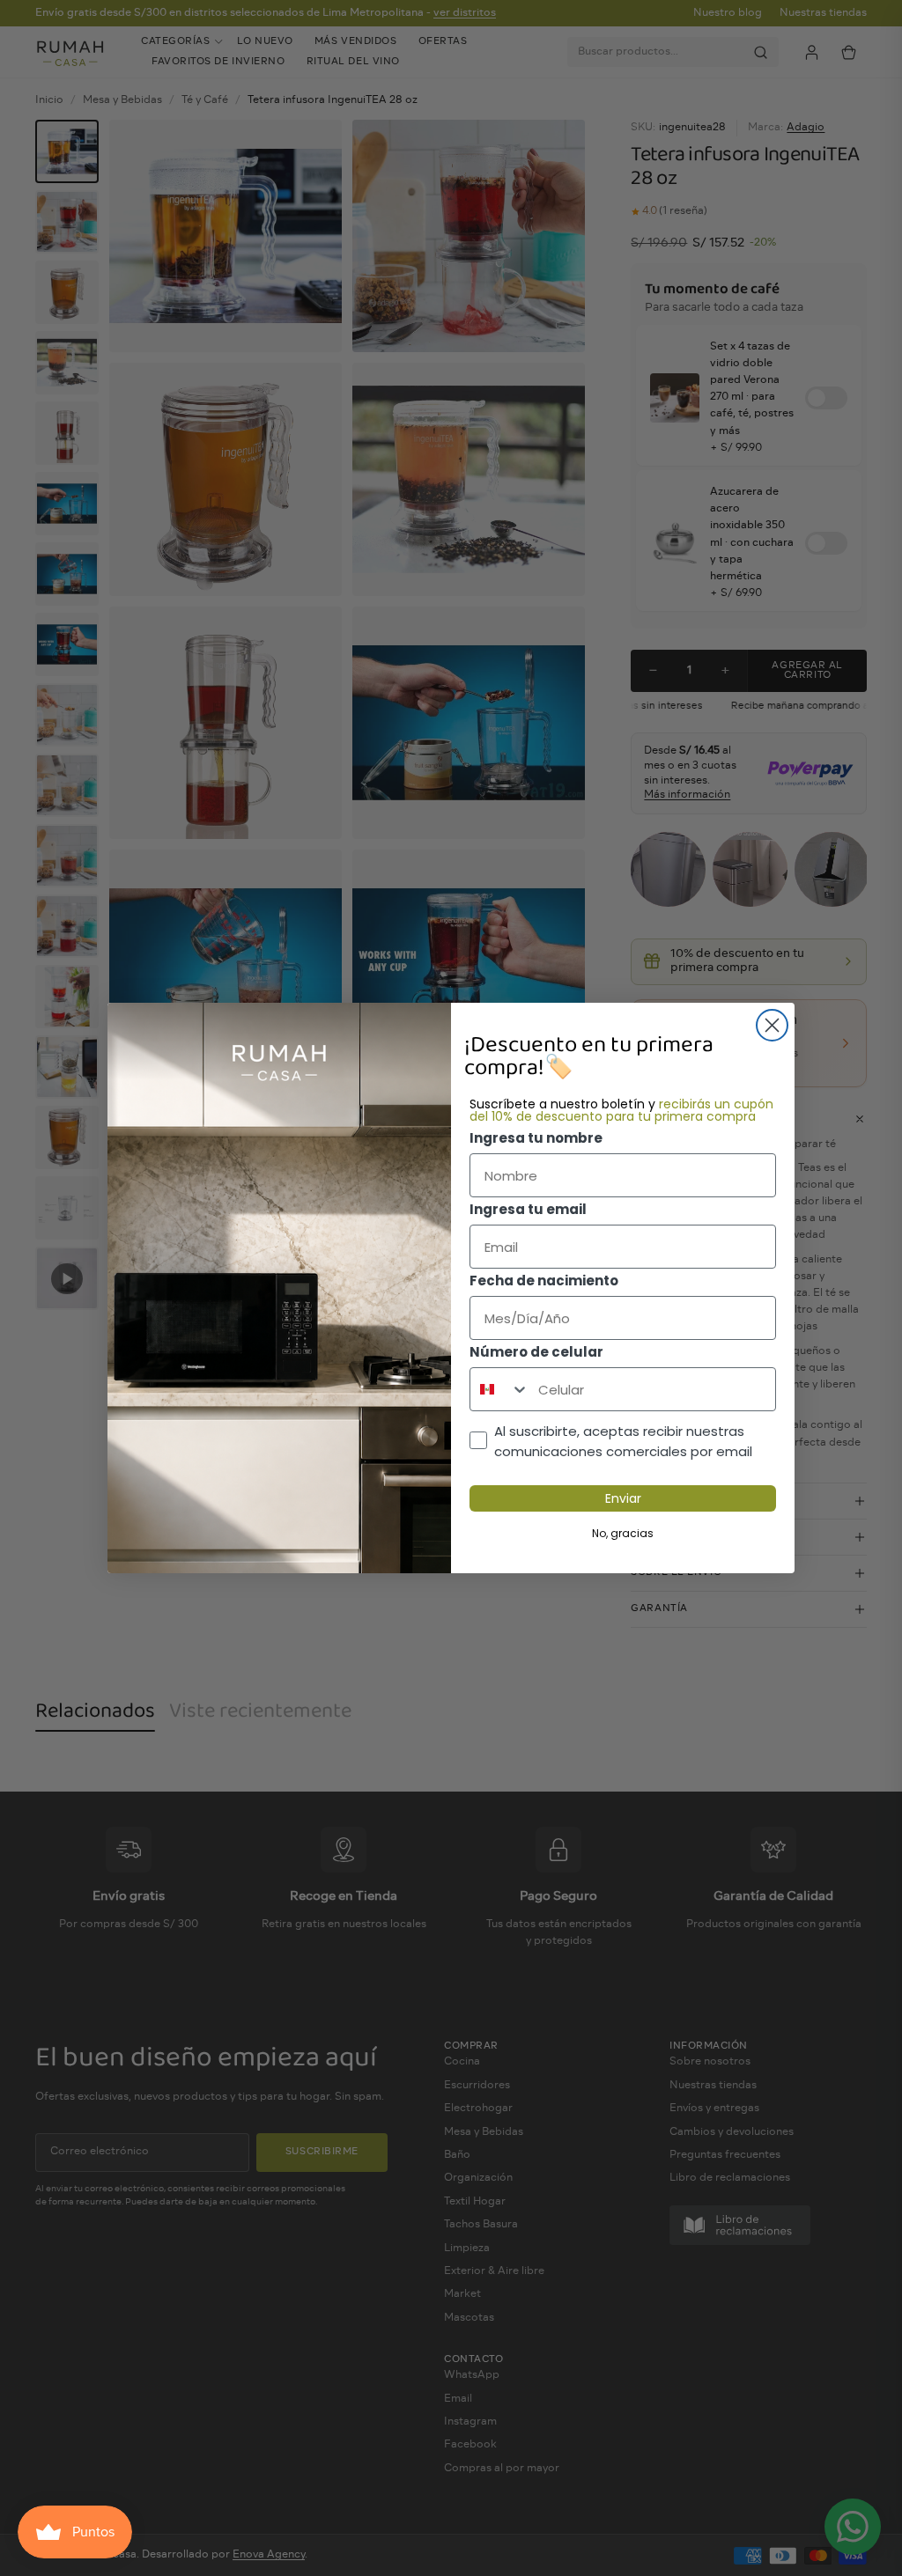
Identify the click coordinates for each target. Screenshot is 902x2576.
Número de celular (536, 1352)
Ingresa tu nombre (536, 1138)
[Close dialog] (772, 1025)
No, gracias (623, 1533)
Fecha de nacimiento (544, 1281)
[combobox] (500, 1389)
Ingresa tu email (528, 1209)
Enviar (623, 1498)
